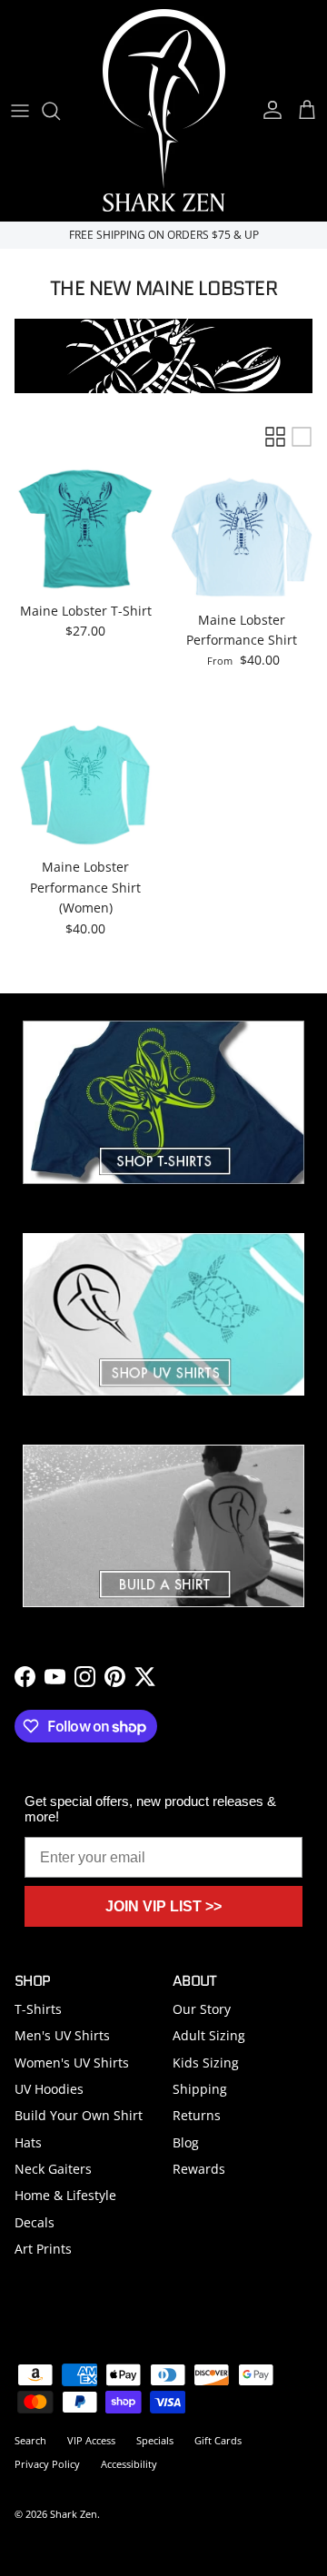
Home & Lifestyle (65, 2195)
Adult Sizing (209, 2035)
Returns (197, 2115)
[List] (302, 437)
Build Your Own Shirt (79, 2115)
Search (30, 2440)
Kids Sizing (206, 2063)
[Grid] (275, 437)
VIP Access (91, 2440)
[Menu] (20, 111)
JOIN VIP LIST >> (163, 1906)
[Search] (60, 111)
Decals (35, 2222)
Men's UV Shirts (62, 2035)
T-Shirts (38, 2009)
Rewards (199, 2169)
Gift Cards (218, 2440)
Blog (186, 2142)
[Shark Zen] (164, 110)
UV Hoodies (49, 2089)
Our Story (202, 2009)
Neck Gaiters (53, 2169)
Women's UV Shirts (72, 2063)
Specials (155, 2440)
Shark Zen (74, 2514)
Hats (28, 2142)
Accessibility (129, 2464)
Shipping (200, 2089)
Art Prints (43, 2249)
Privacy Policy (47, 2464)
